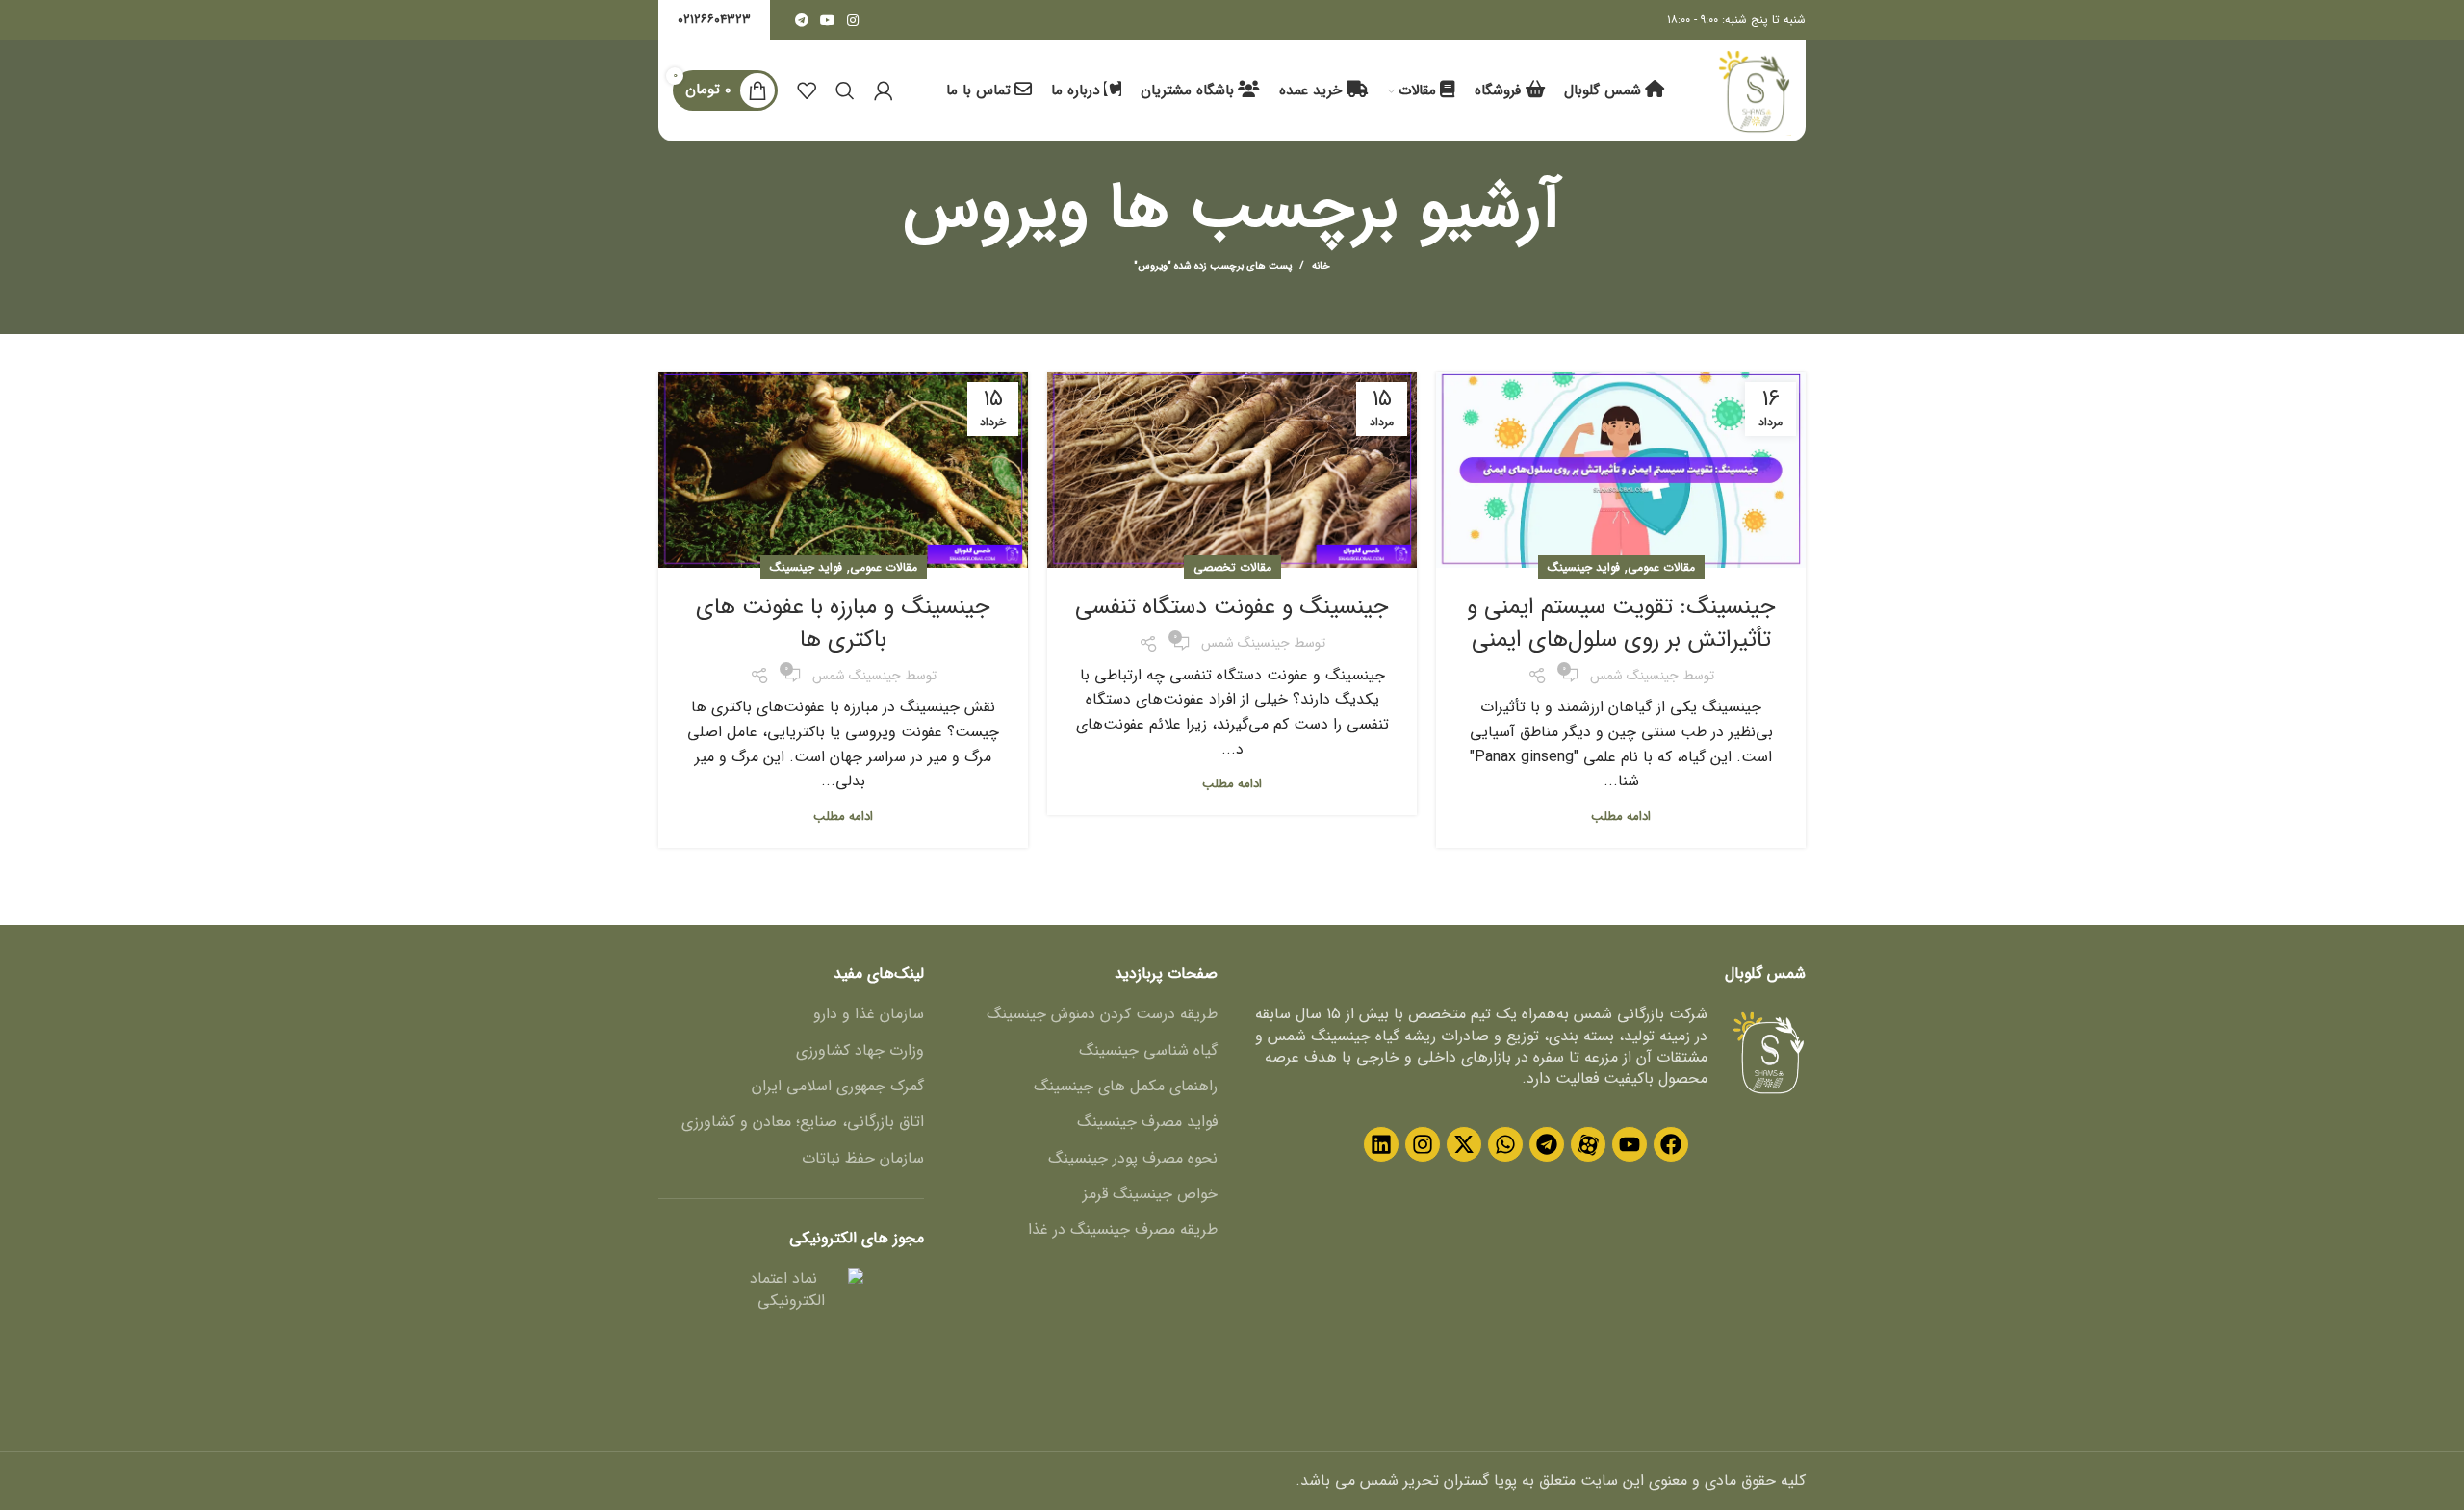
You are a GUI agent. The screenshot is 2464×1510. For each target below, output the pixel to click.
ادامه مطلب (1621, 817)
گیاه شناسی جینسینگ (1148, 1051)
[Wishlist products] (807, 90)
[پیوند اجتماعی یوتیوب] (828, 20)
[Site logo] (1754, 90)
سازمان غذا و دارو (869, 1014)
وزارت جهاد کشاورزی (860, 1051)
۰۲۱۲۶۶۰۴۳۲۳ (714, 20)
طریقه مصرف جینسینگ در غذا (1123, 1230)
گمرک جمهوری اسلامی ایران (838, 1087)
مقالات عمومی (1661, 567)
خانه (1321, 267)
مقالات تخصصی (1232, 567)
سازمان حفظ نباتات (863, 1159)
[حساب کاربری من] (884, 90)
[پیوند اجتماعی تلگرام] (802, 20)
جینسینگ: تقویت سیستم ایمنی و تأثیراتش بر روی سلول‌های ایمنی (1621, 624)
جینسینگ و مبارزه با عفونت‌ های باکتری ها (843, 624)
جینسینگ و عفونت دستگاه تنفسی (1232, 607)
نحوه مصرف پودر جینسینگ (1133, 1159)
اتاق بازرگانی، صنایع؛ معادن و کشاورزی (803, 1122)
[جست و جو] (845, 90)
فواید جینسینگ (1584, 567)
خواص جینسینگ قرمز (1150, 1194)
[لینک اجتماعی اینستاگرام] (853, 20)
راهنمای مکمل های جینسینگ (1126, 1087)
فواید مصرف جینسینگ (1147, 1122)
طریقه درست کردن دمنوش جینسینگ (1102, 1014)
